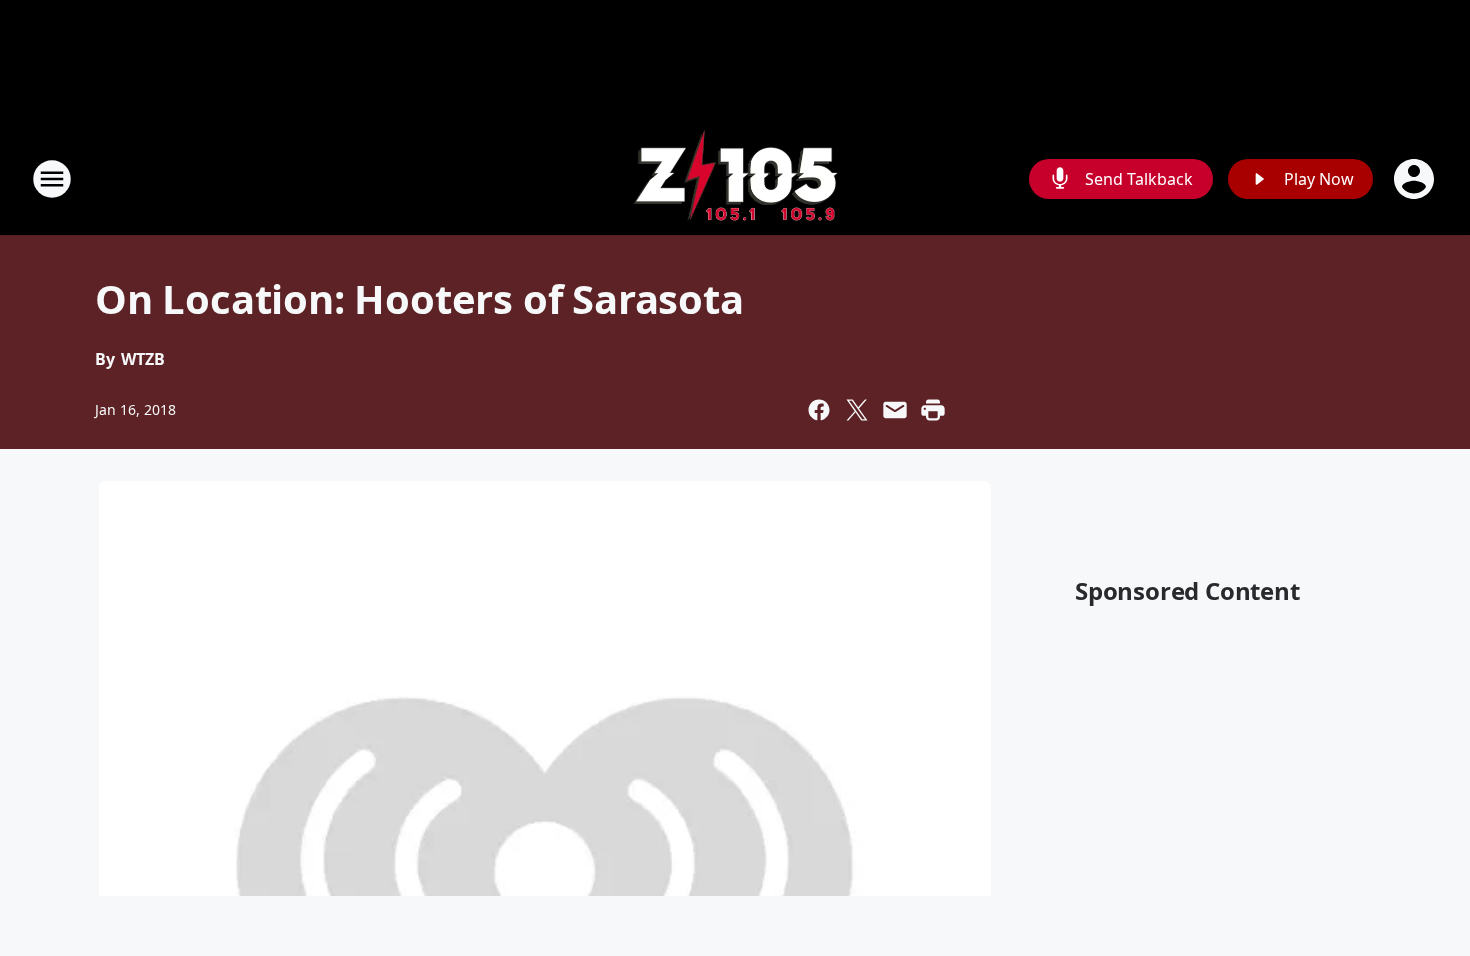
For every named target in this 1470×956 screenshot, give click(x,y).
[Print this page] (933, 410)
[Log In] (1416, 179)
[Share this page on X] (857, 410)
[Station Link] (735, 178)
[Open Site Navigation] (52, 179)
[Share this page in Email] (895, 410)
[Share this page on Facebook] (819, 410)
